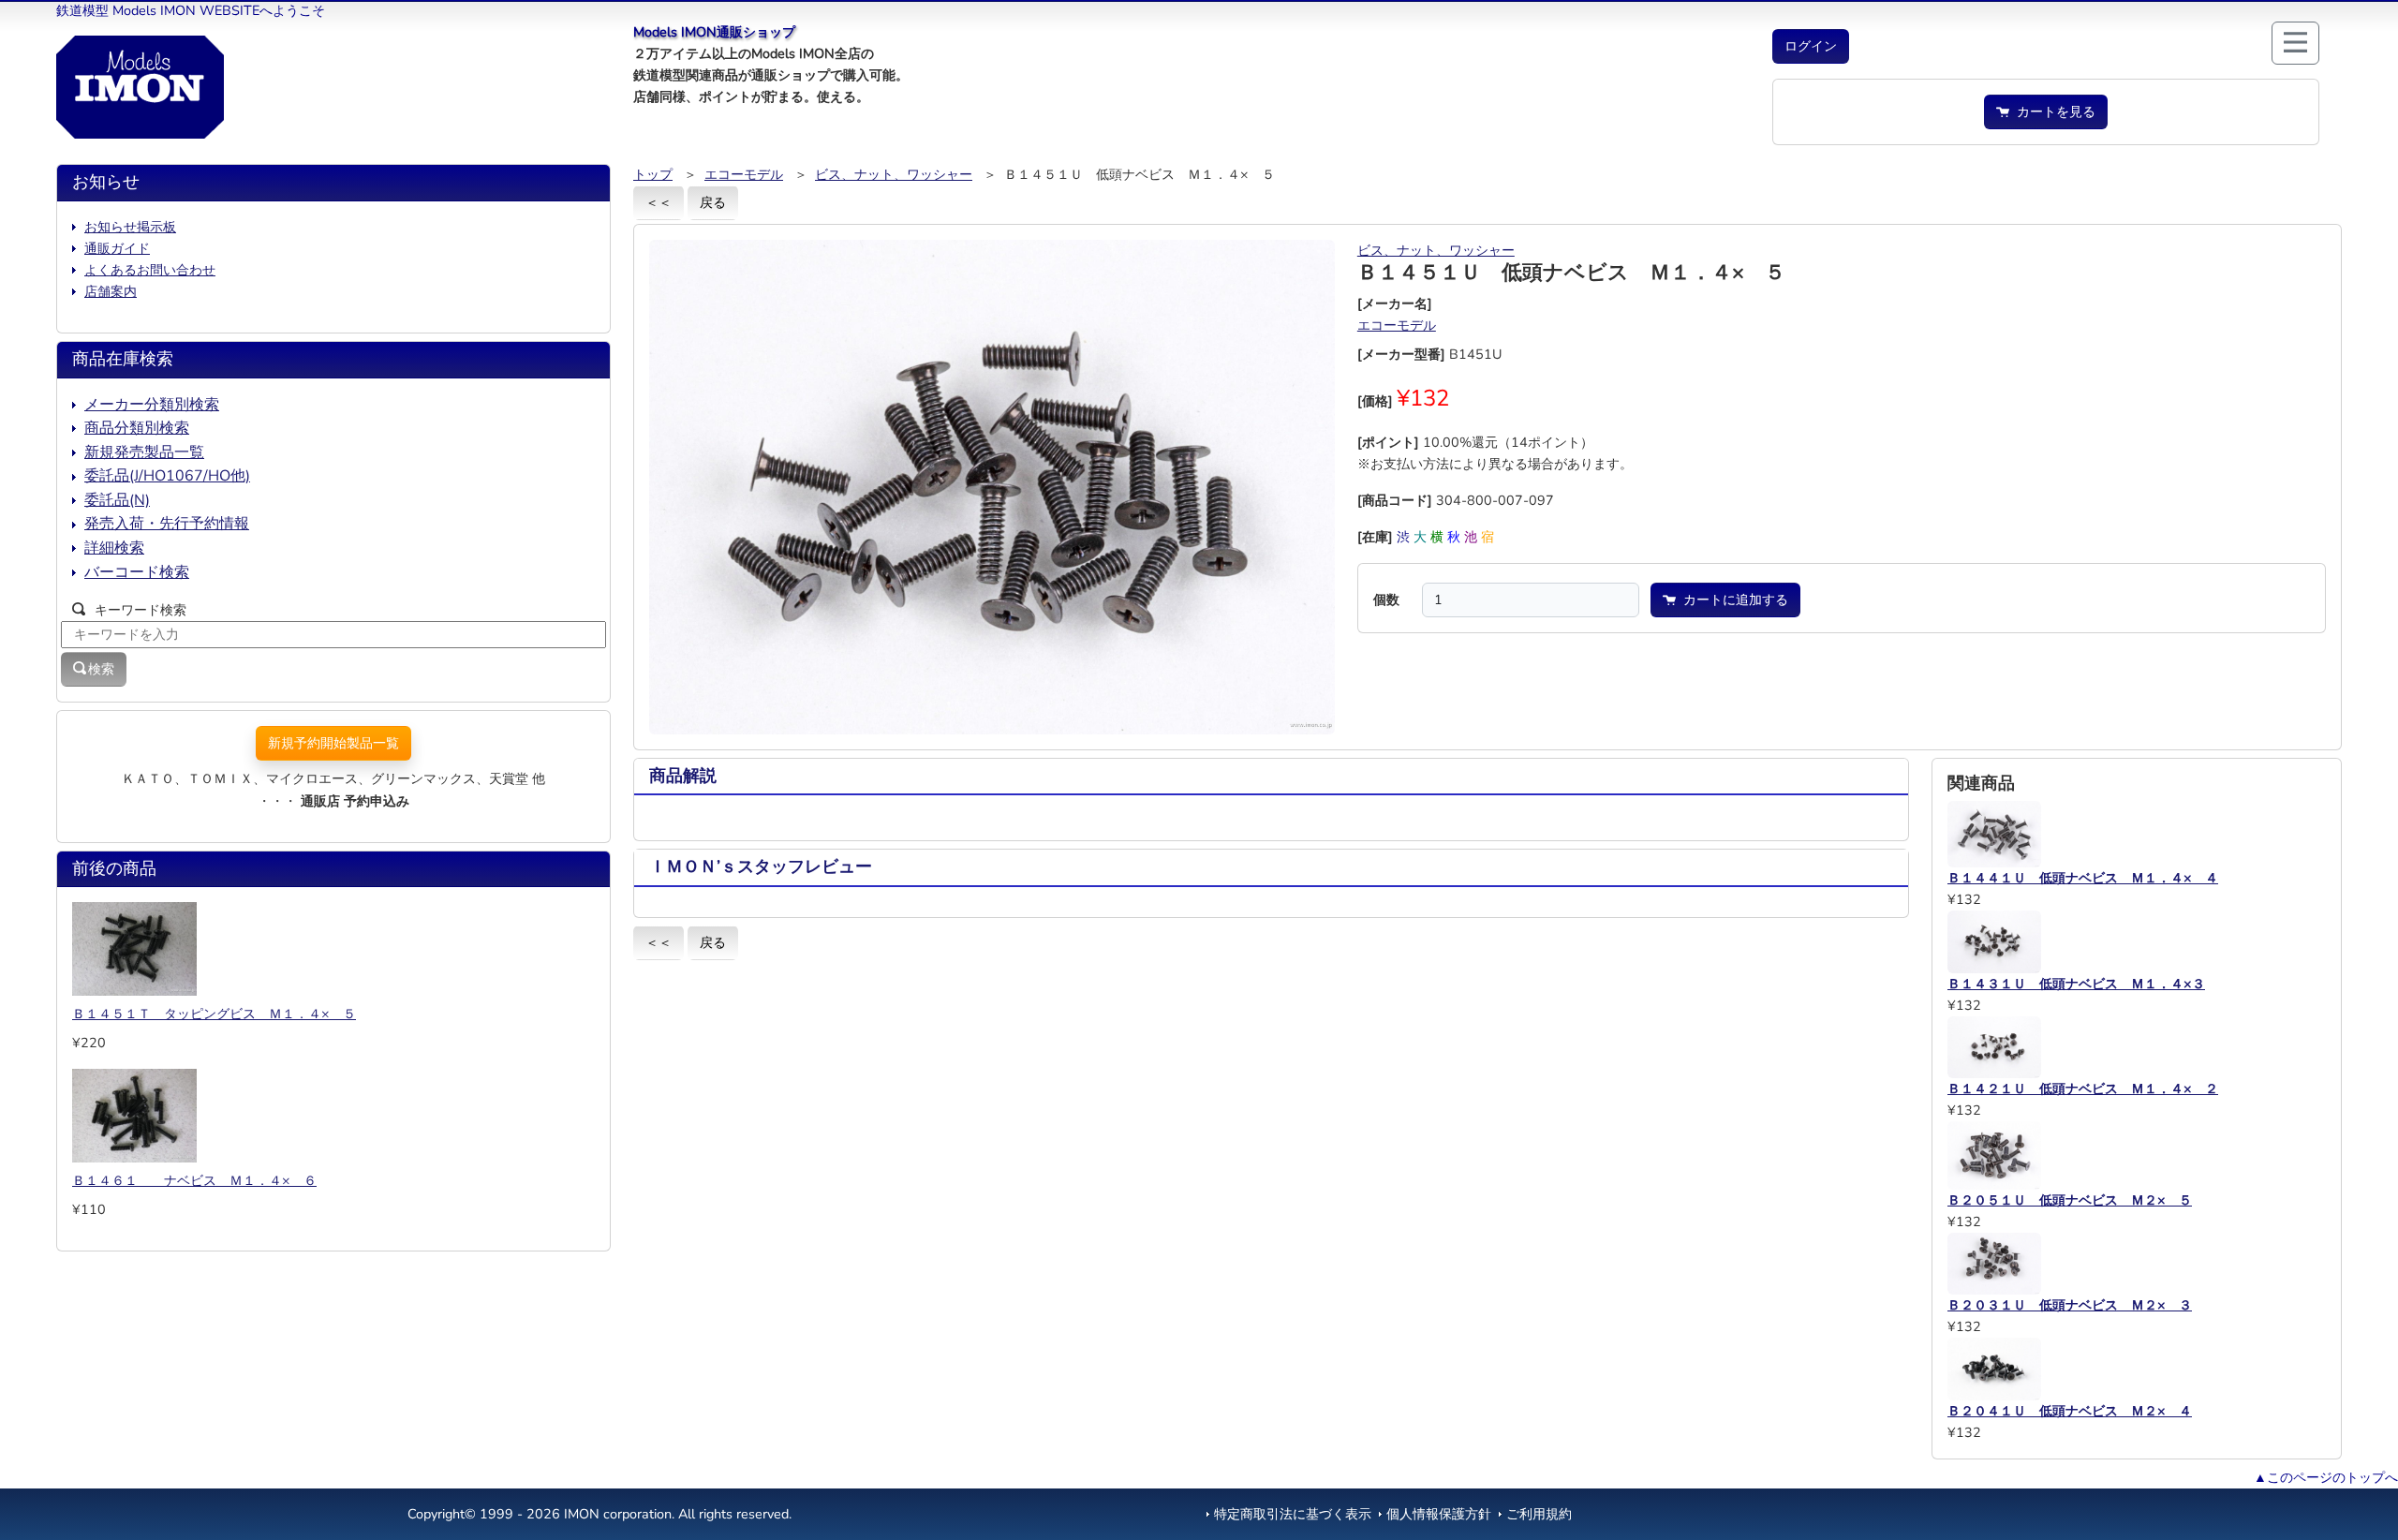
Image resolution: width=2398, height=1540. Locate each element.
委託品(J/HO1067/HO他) (167, 476)
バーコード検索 (137, 572)
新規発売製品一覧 (144, 452)
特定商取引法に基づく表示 (1293, 1514)
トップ (653, 174)
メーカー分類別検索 (152, 405)
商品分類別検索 (137, 428)
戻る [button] (713, 202)
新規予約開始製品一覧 (333, 743)
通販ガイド (117, 248)
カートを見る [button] (2052, 111)
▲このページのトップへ (2326, 1477)
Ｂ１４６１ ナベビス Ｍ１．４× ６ (194, 1180)
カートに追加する (1732, 600)
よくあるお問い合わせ (150, 270)
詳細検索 (114, 548)
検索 (101, 669)
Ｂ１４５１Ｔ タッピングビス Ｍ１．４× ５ (214, 1014)
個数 (1386, 600)
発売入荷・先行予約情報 (167, 524)
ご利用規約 (1539, 1514)
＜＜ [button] (659, 202)
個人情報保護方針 (1439, 1514)
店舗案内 (111, 291)
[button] (1811, 46)
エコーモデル (744, 174)
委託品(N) (117, 500)
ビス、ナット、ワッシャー (894, 174)
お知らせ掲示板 (130, 227)
